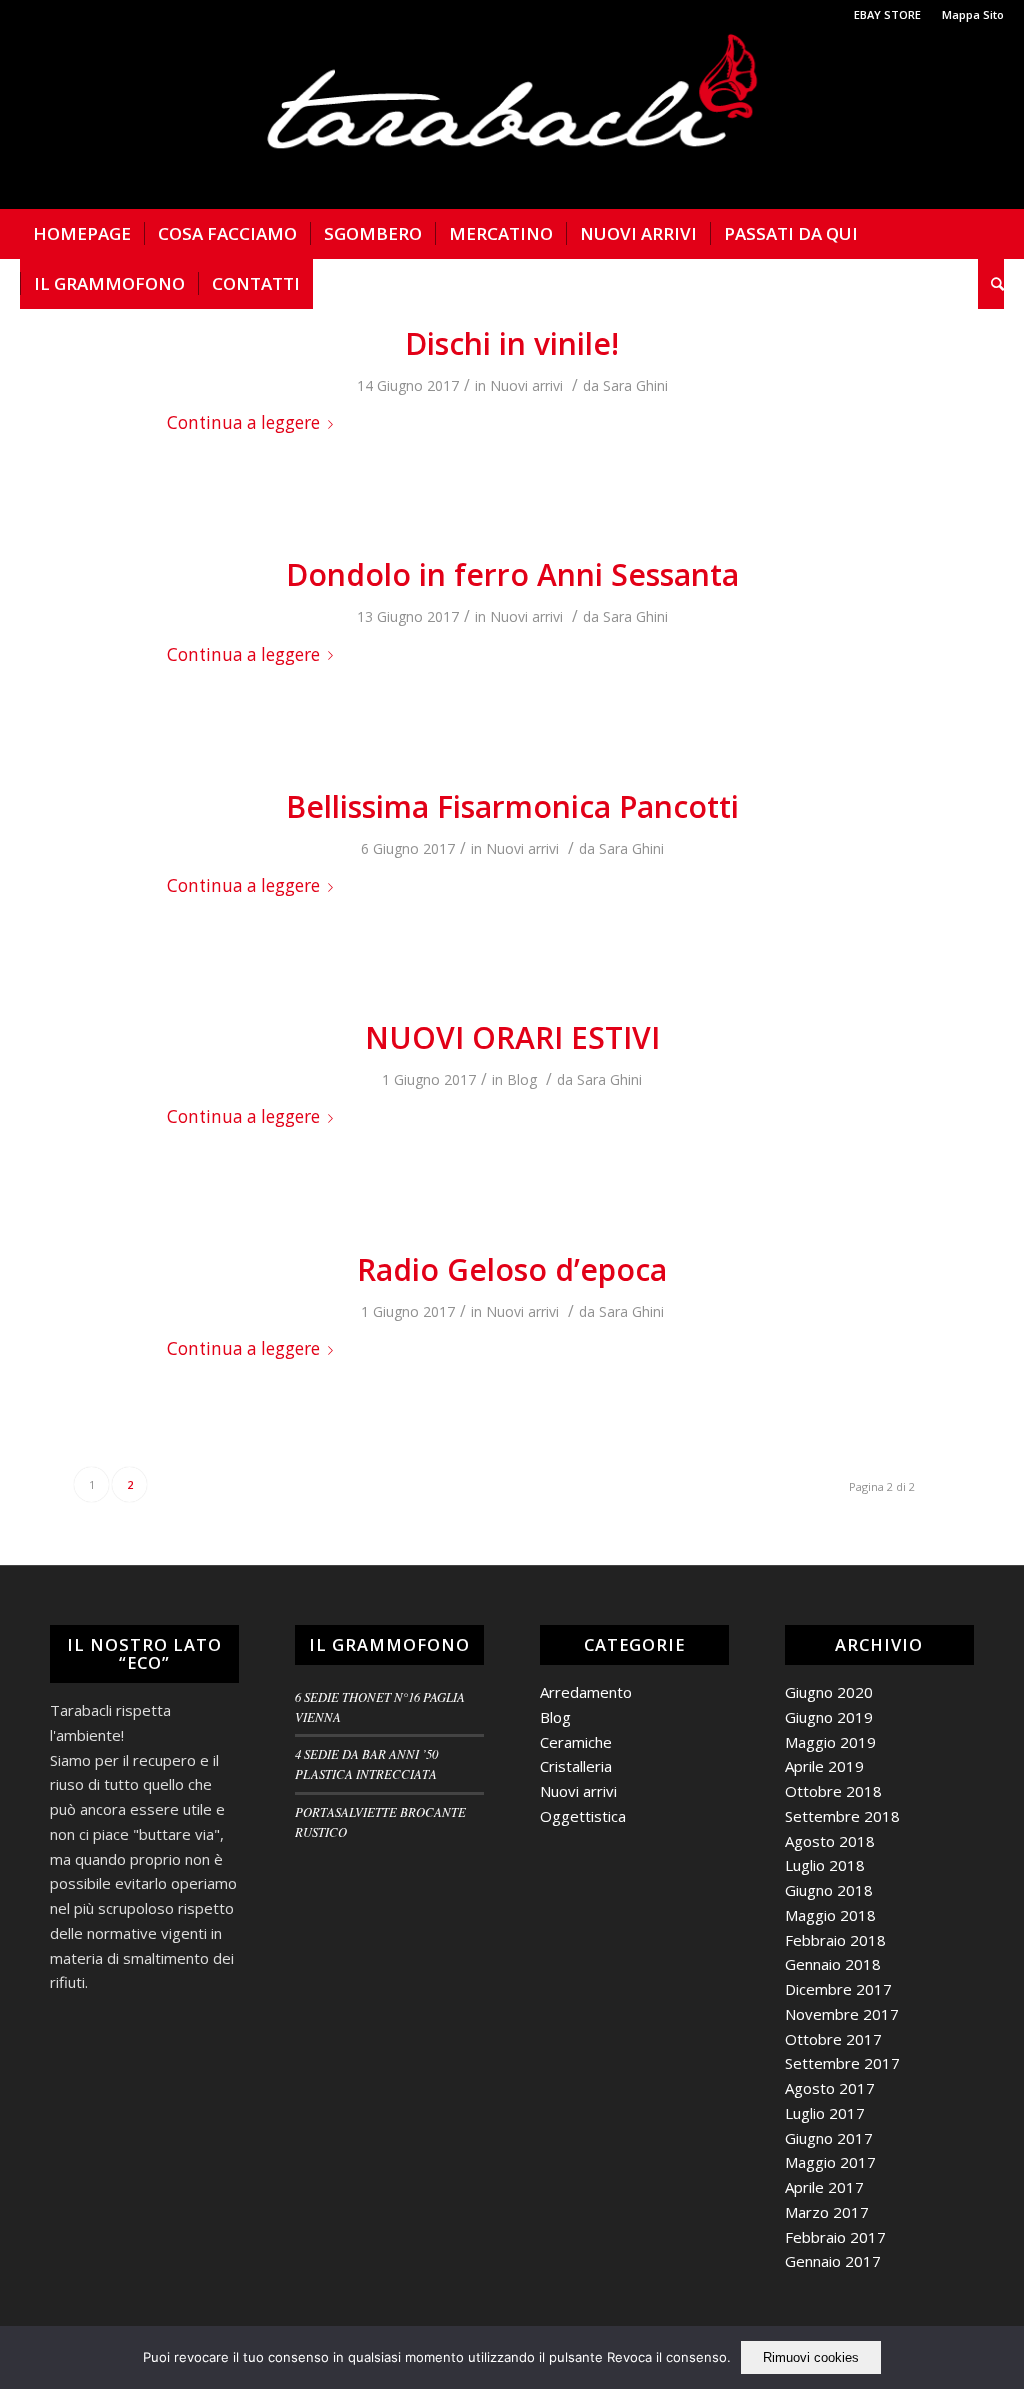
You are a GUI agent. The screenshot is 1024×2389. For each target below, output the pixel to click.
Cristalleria (576, 1766)
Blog (522, 1079)
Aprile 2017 (824, 2187)
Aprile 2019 (824, 1766)
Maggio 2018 (830, 1915)
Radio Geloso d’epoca (512, 1269)
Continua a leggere (243, 422)
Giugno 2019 (829, 1717)
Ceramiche (576, 1742)
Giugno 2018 (829, 1890)
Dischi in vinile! (512, 343)
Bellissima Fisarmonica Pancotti (512, 806)
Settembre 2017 (842, 2063)
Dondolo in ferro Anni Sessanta (512, 574)
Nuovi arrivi (526, 385)
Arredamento (586, 1692)
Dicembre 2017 (838, 1989)
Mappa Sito (973, 14)
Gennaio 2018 (833, 1964)
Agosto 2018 (830, 1841)
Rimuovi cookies (811, 2357)
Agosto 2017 (830, 2088)
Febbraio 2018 (835, 1940)
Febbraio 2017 (835, 2237)
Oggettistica (583, 1816)
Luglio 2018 (825, 1865)
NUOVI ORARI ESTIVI (512, 1037)
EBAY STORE (887, 14)
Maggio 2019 (830, 1742)
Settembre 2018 (842, 1816)
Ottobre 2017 (833, 2039)
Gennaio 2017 (833, 2261)
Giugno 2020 (829, 1692)
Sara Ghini (635, 385)
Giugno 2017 (829, 2138)
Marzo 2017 (827, 2212)
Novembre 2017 (842, 2014)
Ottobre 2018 (833, 1791)
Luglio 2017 (825, 2113)
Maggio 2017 (830, 2162)
